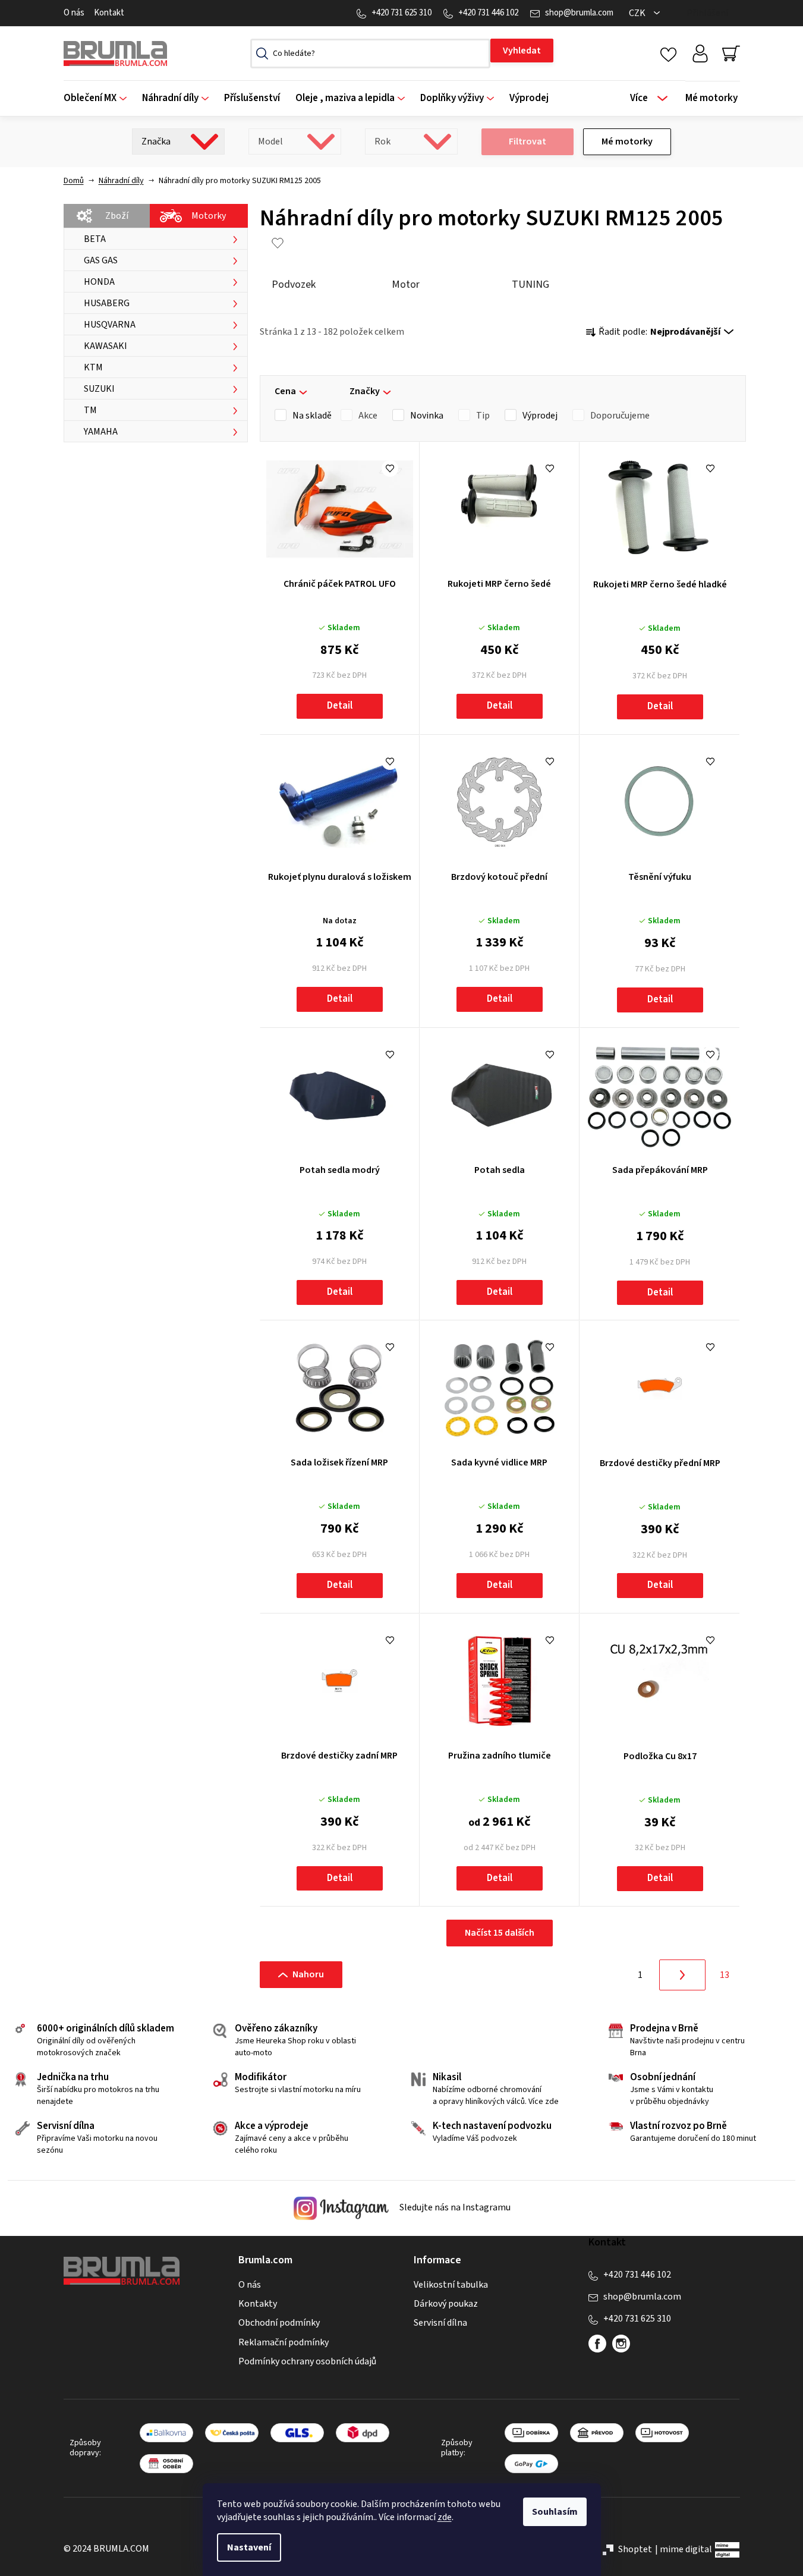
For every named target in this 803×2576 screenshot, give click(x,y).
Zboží (117, 216)
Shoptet (635, 2549)
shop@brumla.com (579, 13)
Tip (483, 416)
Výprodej (540, 416)
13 (725, 1975)
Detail (340, 706)
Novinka (427, 416)
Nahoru (308, 1974)
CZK (638, 13)
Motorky (209, 216)
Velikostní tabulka (451, 2285)
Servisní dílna (440, 2323)
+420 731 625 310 (401, 13)
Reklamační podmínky (284, 2342)
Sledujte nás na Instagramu (454, 2207)
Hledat (522, 51)
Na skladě (312, 416)
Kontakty (258, 2304)
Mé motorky (627, 141)
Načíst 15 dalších (500, 1933)
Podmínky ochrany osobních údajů (307, 2361)
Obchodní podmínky (279, 2323)
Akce (368, 416)
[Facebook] (597, 2344)
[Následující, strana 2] (682, 1975)
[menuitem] (99, 98)
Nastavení (249, 2547)
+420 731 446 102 (488, 13)
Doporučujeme (620, 416)
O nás (74, 13)
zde (445, 2517)
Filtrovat (528, 141)
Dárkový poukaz (446, 2304)
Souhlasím (555, 2512)
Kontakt (109, 13)
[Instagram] (621, 2344)
